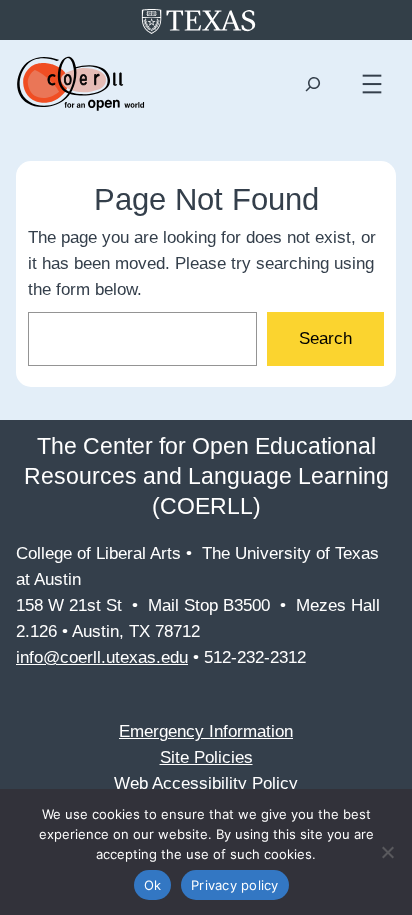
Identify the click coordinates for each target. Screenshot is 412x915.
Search (325, 338)
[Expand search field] (313, 84)
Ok (153, 885)
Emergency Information (206, 731)
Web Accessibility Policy (206, 783)
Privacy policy (235, 885)
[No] (387, 852)
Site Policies (206, 757)
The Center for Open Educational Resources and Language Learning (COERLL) (206, 476)
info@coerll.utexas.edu (102, 657)
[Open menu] (372, 84)
